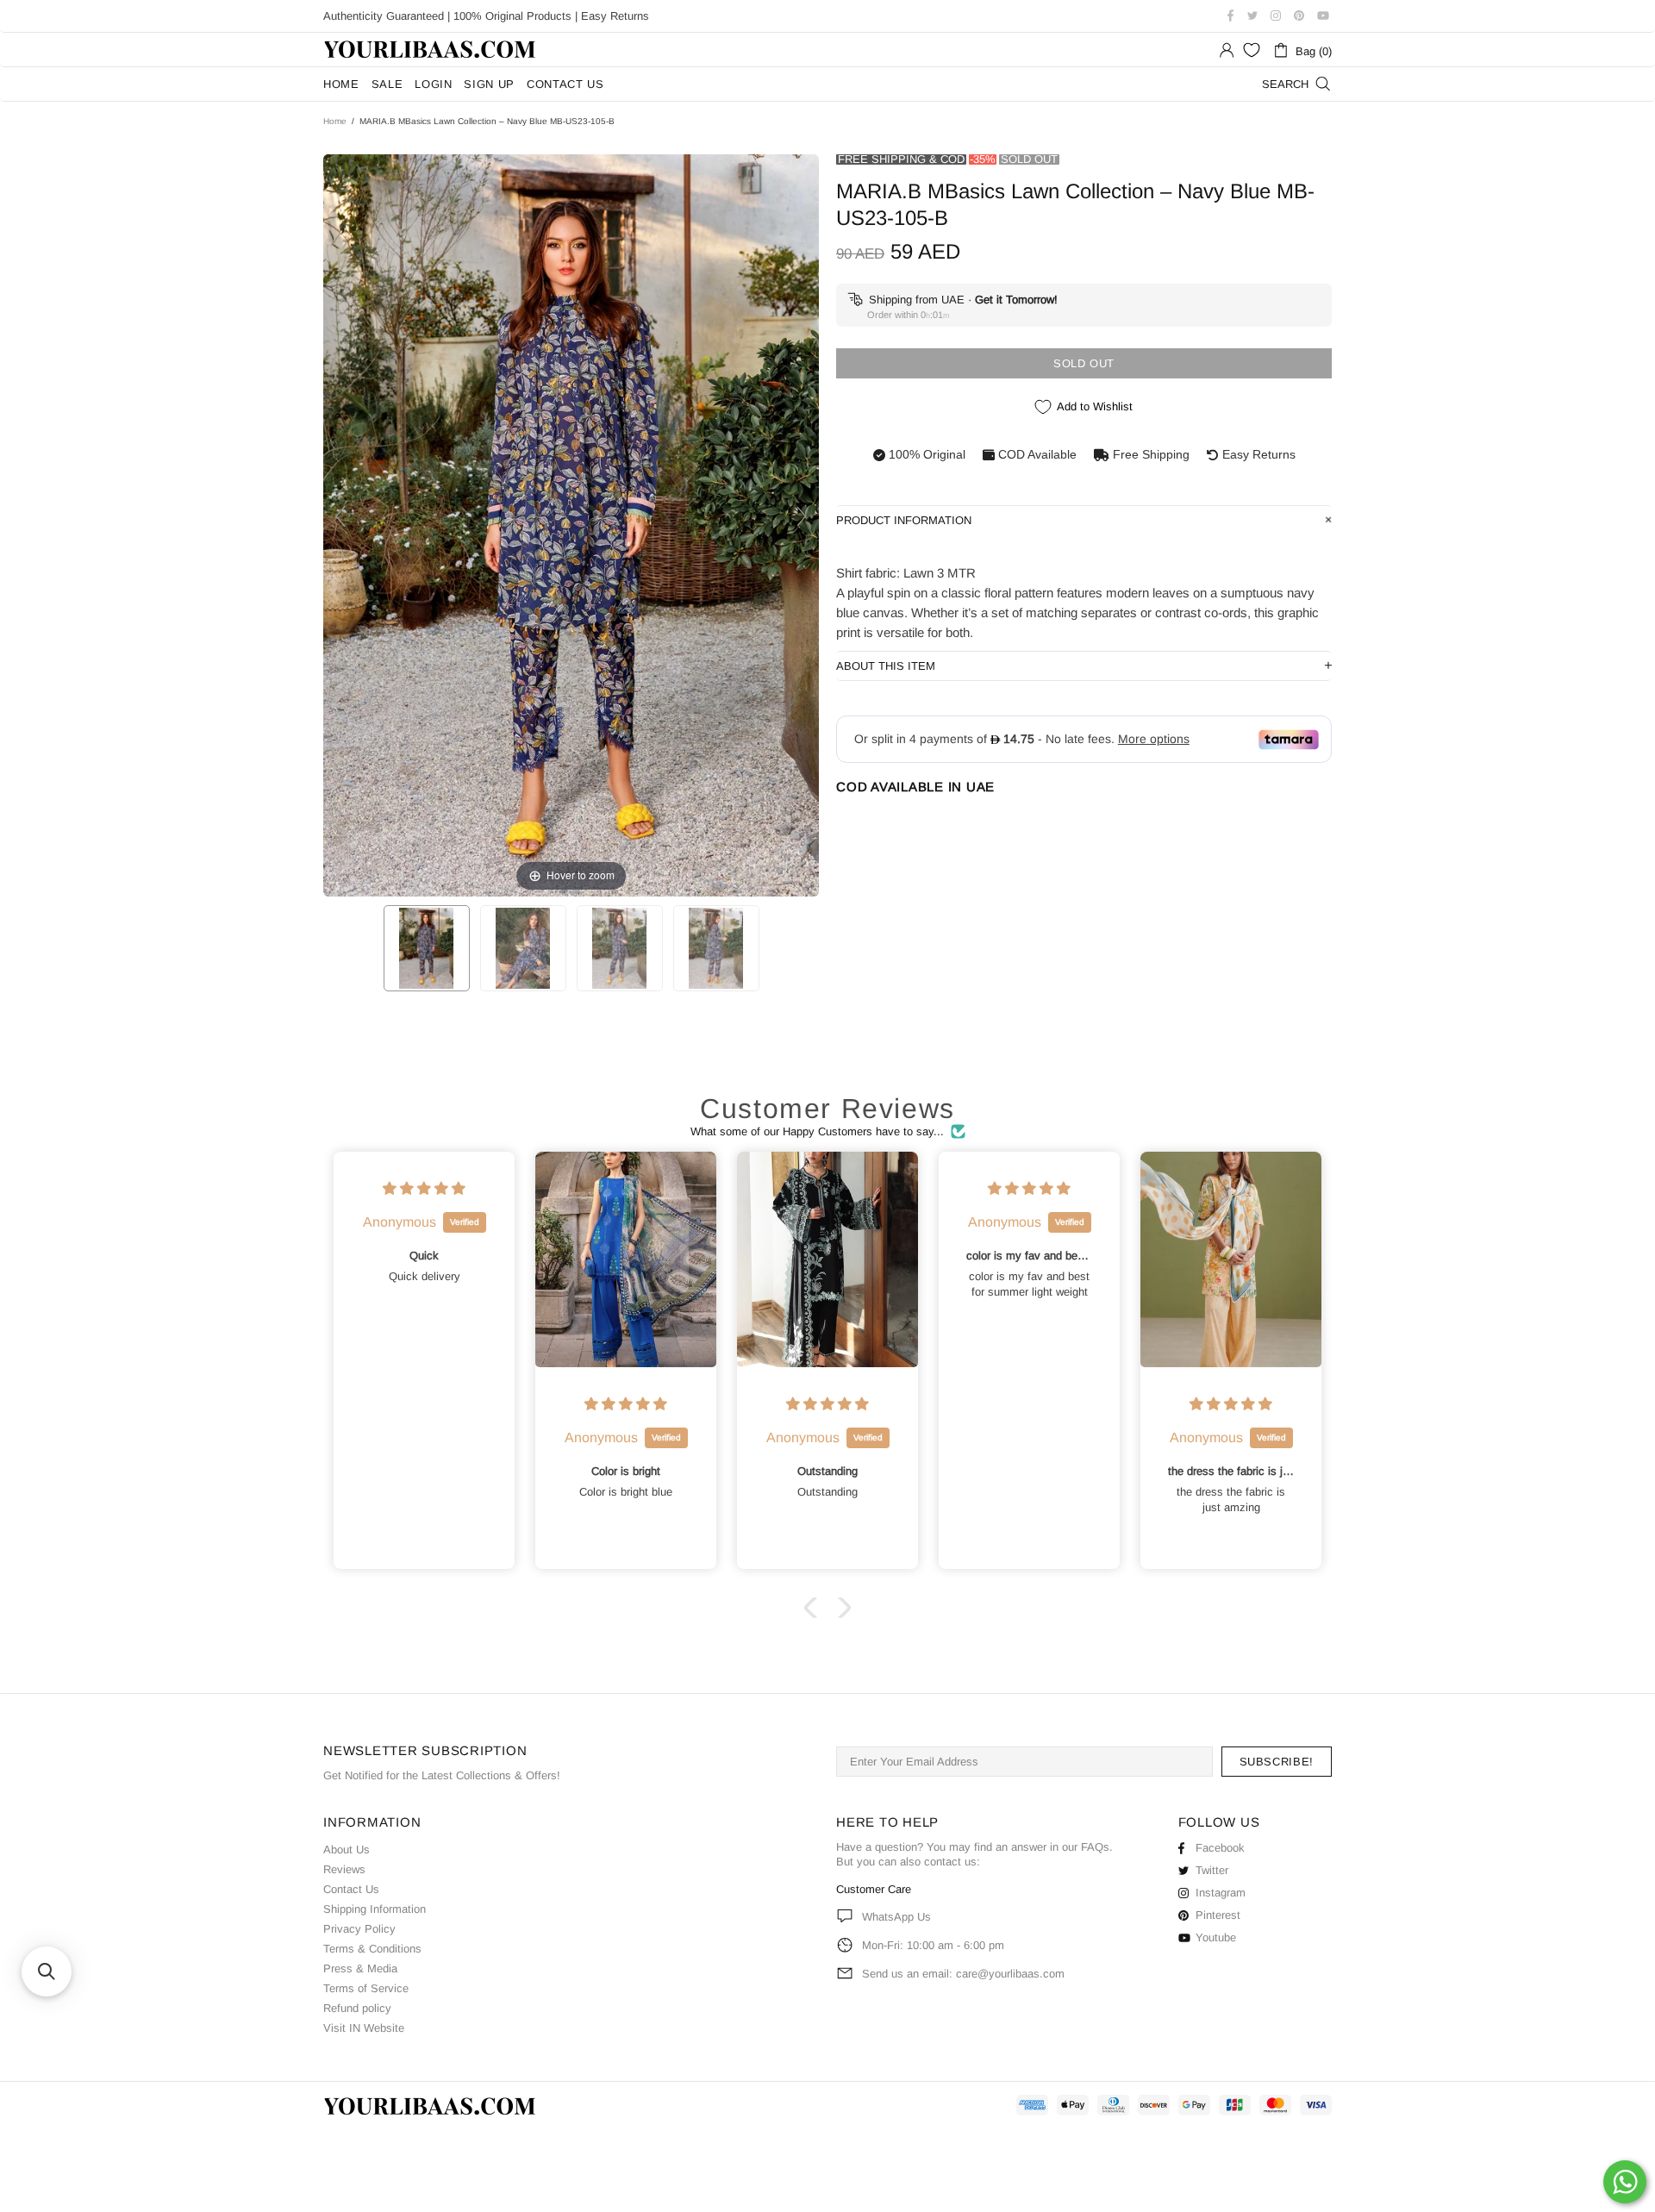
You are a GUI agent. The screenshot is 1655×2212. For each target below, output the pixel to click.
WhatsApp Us (896, 1917)
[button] (815, 1607)
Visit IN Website (364, 2028)
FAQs (1095, 1847)
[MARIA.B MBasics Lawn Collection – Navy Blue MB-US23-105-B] (427, 948)
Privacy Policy (359, 1929)
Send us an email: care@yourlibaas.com (963, 1974)
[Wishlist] (1252, 50)
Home (335, 121)
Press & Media (360, 1968)
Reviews (344, 1869)
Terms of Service (366, 1988)
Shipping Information (375, 1909)
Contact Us (351, 1889)
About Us (347, 1850)
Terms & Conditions (372, 1949)
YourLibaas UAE (431, 50)
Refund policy (357, 2008)
